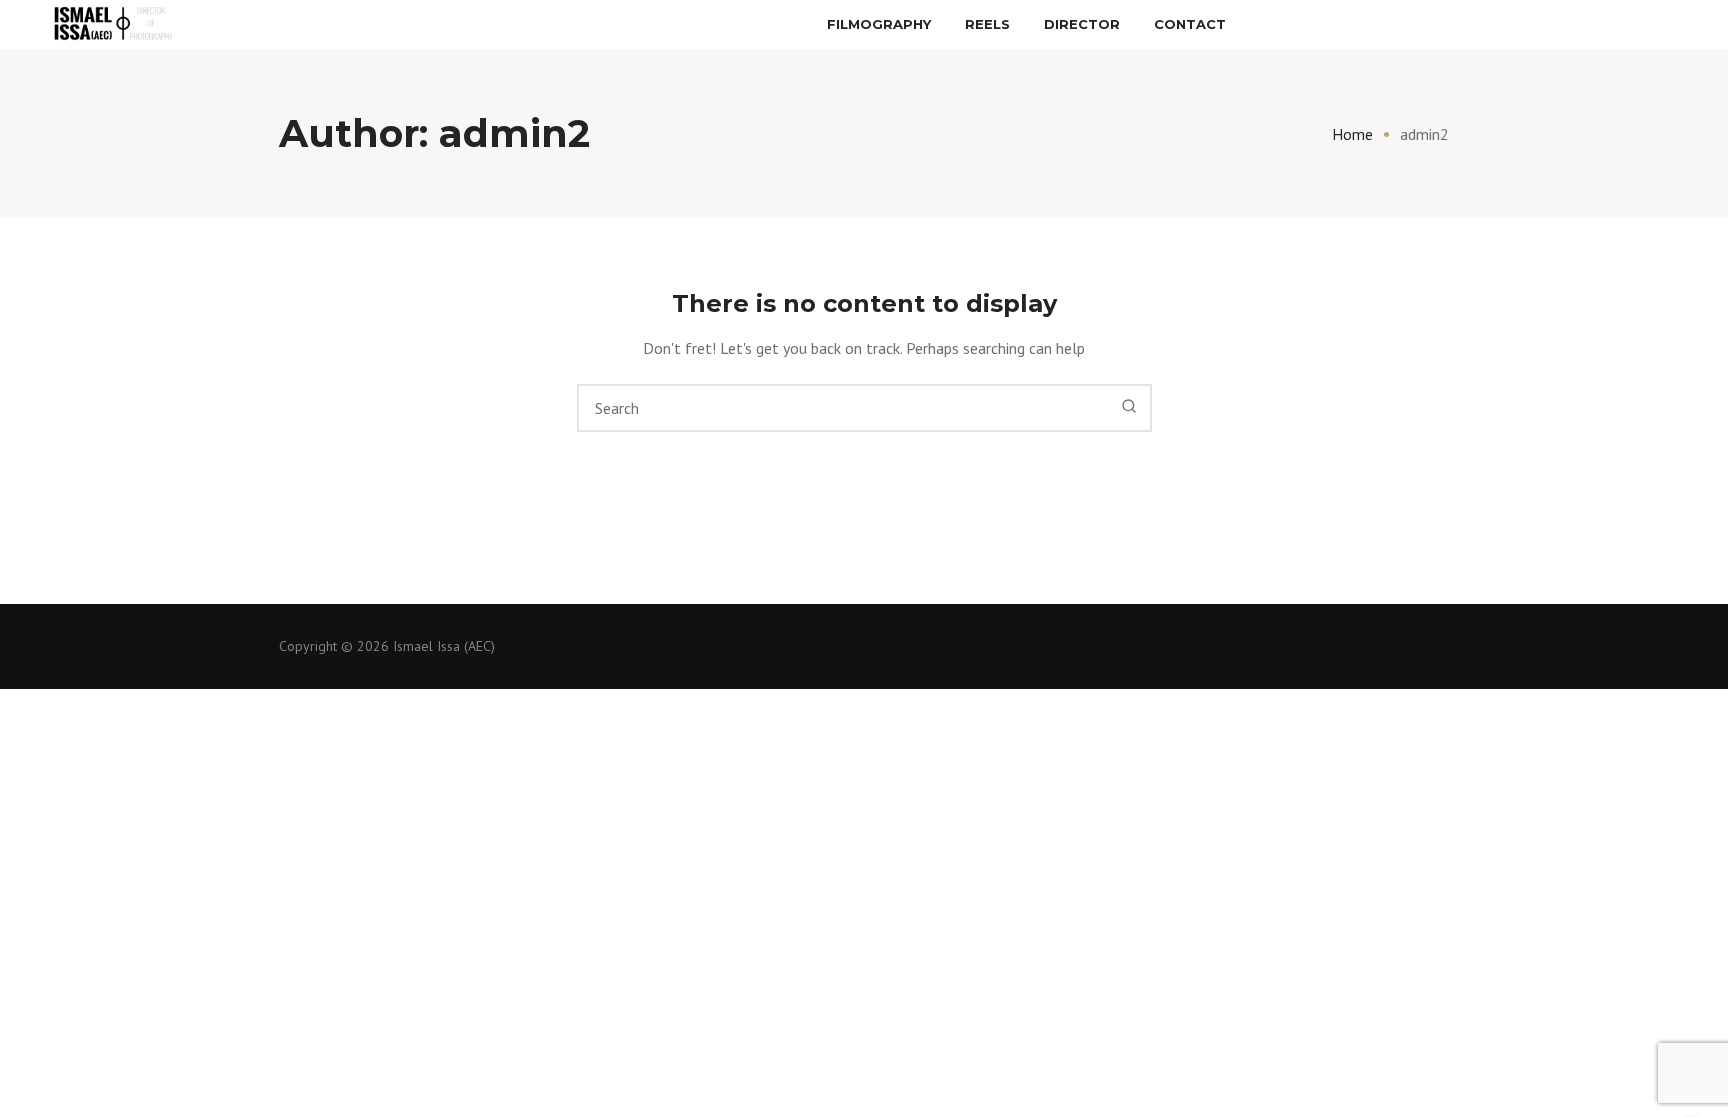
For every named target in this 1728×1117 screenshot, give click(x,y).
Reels (987, 24)
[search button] (1129, 407)
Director (1082, 24)
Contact (1190, 24)
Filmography (879, 24)
